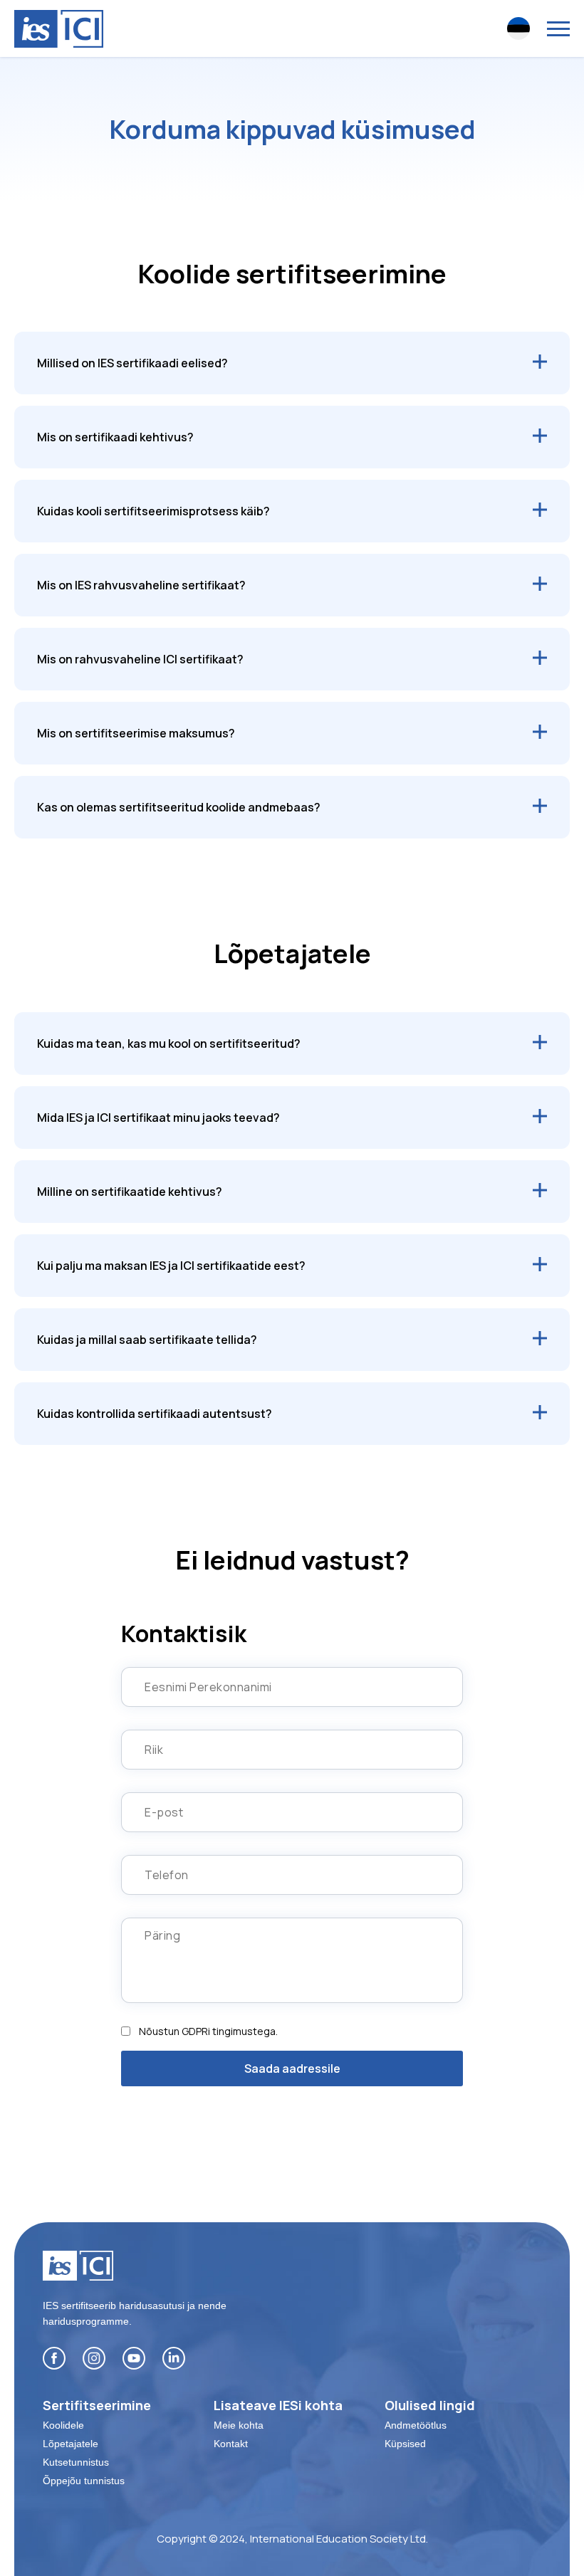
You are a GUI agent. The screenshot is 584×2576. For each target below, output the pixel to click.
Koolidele (63, 2425)
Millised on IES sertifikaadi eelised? (132, 363)
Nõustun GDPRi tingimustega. (208, 2031)
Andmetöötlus (416, 2425)
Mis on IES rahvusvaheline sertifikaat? (141, 585)
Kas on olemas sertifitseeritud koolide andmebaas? (179, 807)
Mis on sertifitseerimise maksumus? (136, 733)
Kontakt (231, 2444)
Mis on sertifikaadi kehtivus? (115, 437)
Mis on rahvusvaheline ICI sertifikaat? (140, 659)
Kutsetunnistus (76, 2462)
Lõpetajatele (71, 2444)
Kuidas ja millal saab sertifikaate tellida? (147, 1340)
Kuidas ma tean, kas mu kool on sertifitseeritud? (169, 1043)
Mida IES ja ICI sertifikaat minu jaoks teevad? (158, 1118)
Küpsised (405, 2444)
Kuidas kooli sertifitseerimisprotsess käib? (153, 511)
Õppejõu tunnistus (84, 2481)
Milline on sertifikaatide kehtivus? (130, 1192)
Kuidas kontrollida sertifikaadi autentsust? (155, 1414)
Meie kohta (239, 2425)
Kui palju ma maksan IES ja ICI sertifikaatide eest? (171, 1266)
